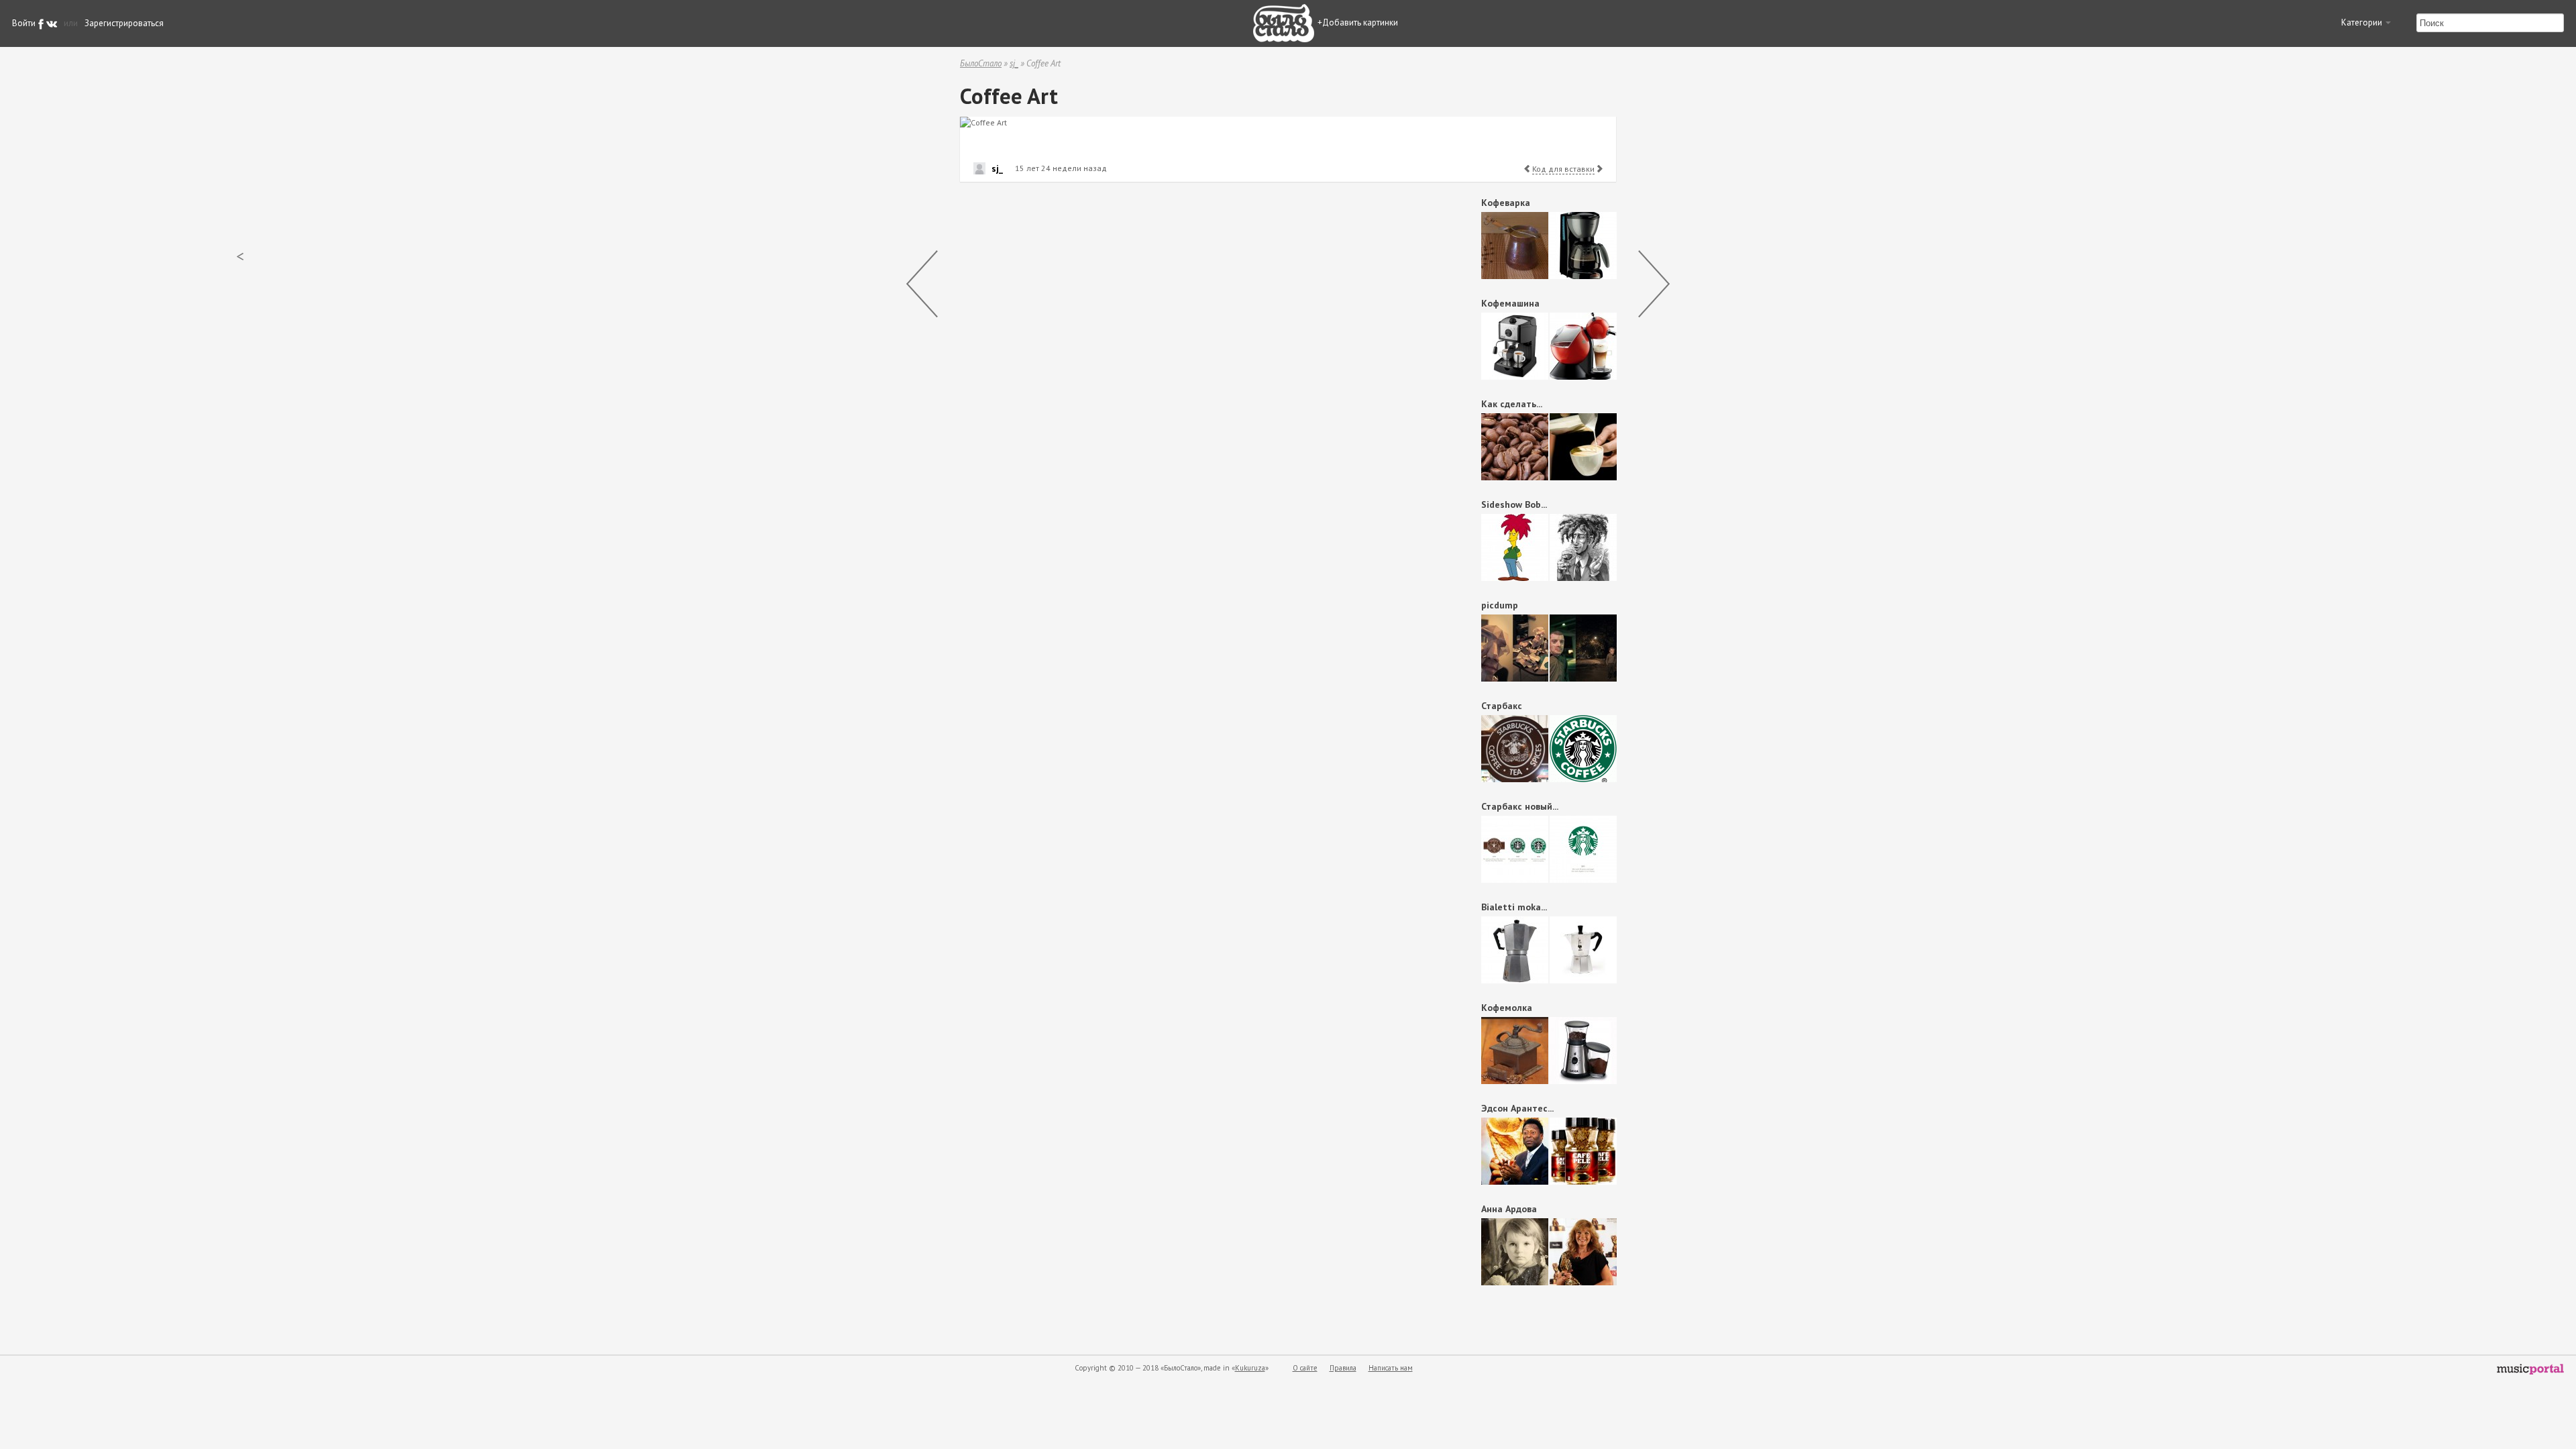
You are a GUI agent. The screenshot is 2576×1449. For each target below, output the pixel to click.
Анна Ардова (1509, 1209)
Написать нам (1391, 1368)
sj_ (1014, 63)
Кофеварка (1506, 203)
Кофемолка (1507, 1008)
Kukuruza (1250, 1368)
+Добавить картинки (1358, 22)
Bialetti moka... (1514, 907)
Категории (2363, 22)
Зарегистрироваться (124, 23)
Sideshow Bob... (1514, 504)
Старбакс (1502, 706)
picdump (1500, 605)
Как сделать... (1512, 404)
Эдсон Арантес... (1517, 1108)
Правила (1343, 1368)
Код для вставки (1563, 169)
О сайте (1305, 1368)
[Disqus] (1198, 362)
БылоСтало (981, 63)
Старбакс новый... (1520, 806)
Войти (24, 23)
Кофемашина (1510, 303)
